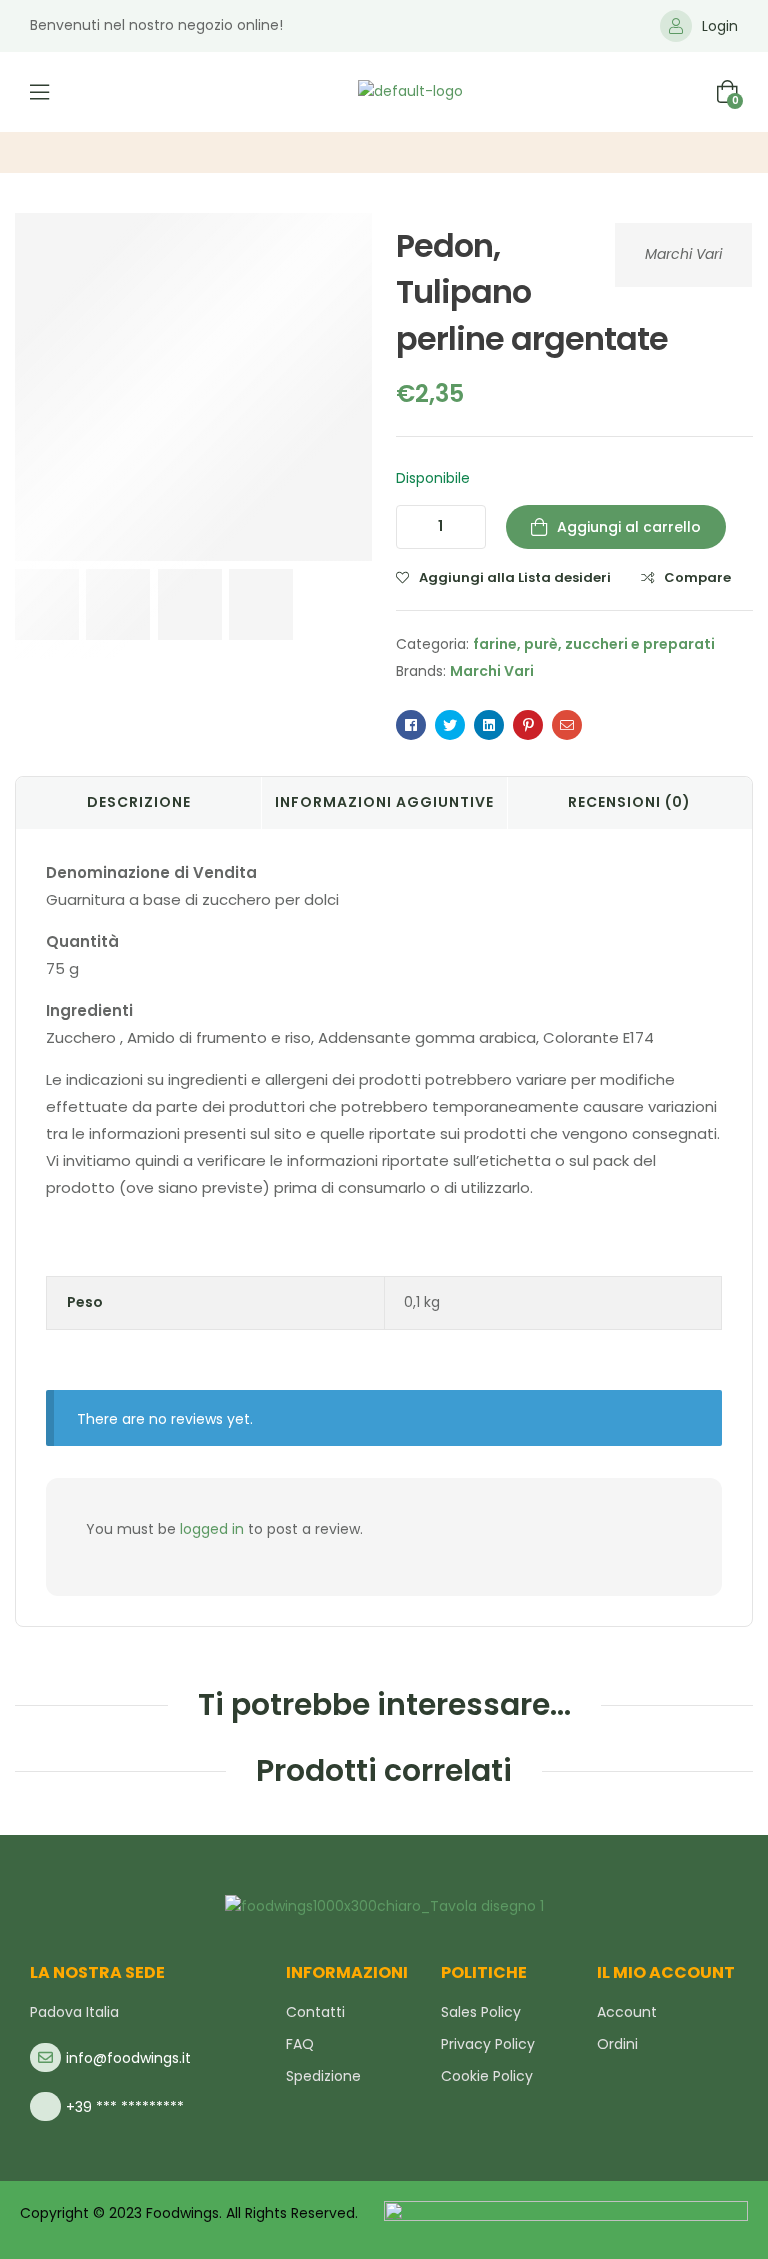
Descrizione (139, 802)
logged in (212, 1529)
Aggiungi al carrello (629, 527)
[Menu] (39, 92)
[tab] (138, 803)
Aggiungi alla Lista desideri (515, 578)
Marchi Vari (683, 254)
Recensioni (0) (629, 802)
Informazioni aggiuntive (384, 802)
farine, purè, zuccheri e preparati (594, 644)
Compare (697, 578)
